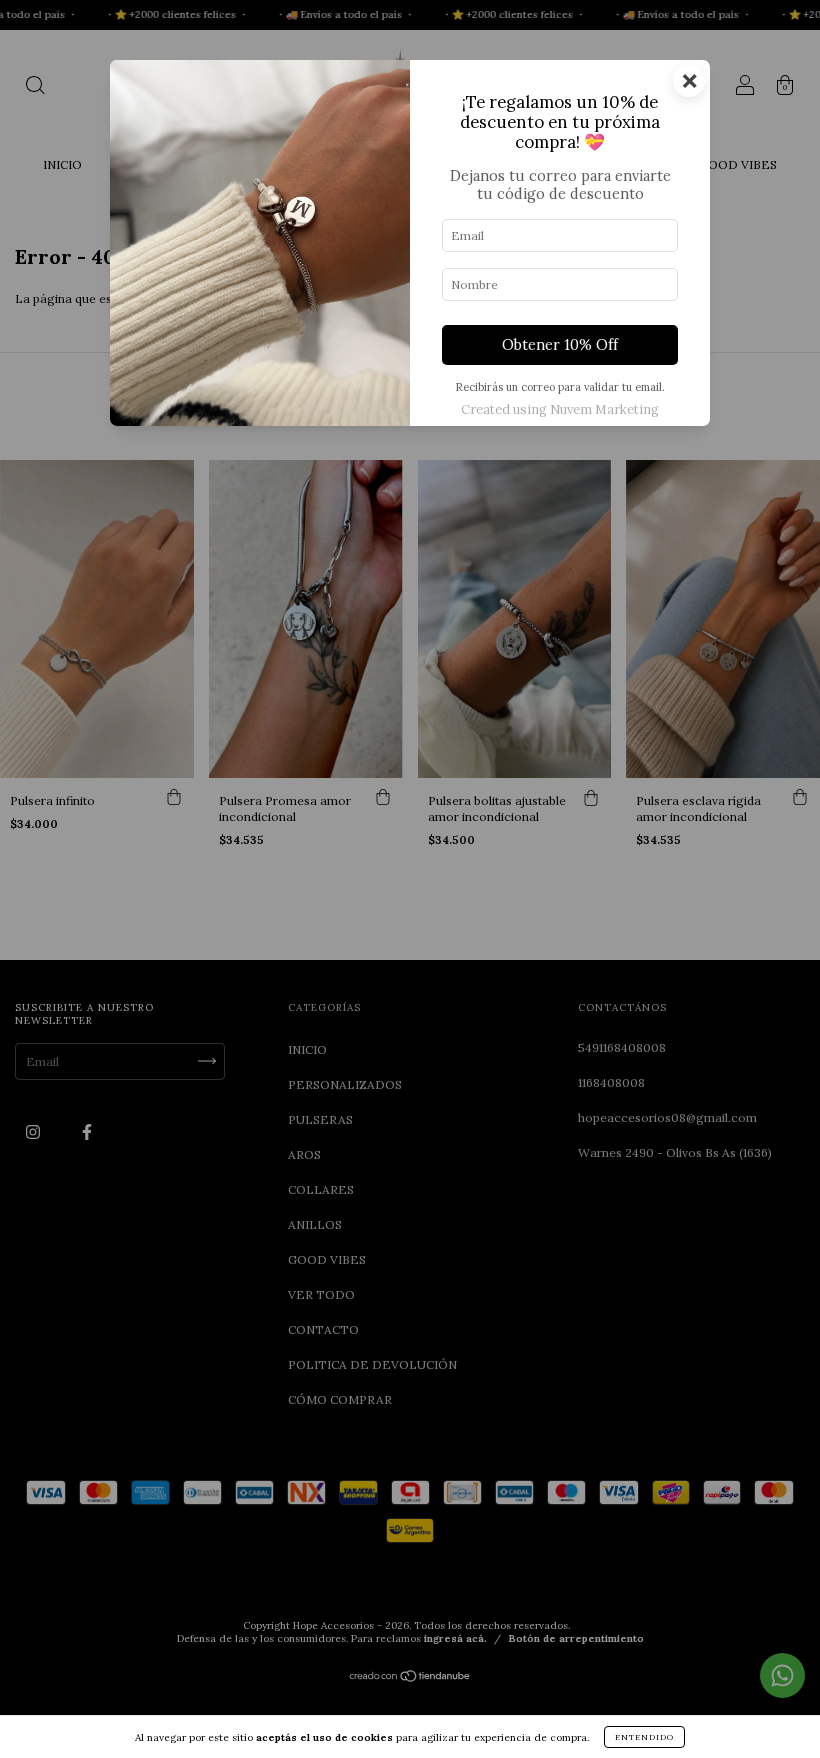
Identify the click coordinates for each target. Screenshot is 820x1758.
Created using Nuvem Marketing (560, 409)
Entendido (644, 1737)
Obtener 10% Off (560, 345)
